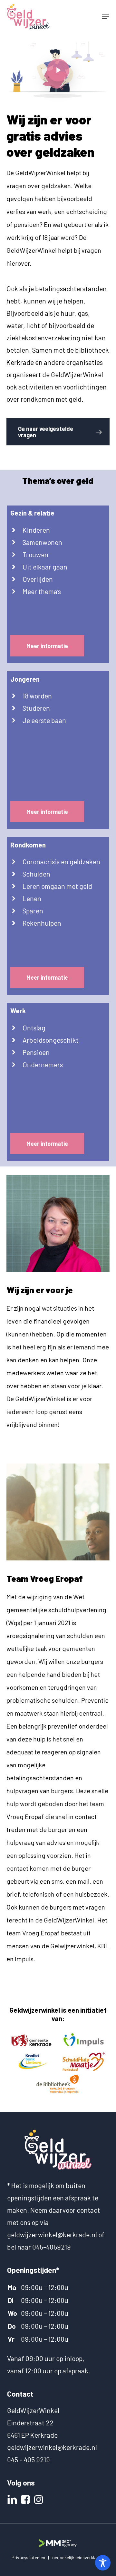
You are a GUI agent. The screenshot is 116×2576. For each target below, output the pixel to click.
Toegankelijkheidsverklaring (77, 2557)
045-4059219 (52, 2247)
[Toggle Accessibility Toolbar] (103, 2563)
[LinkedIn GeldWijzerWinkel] (13, 2499)
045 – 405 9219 (29, 2459)
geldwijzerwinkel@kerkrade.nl (52, 2235)
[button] (105, 17)
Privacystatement (29, 2557)
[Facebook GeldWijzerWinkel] (26, 2499)
